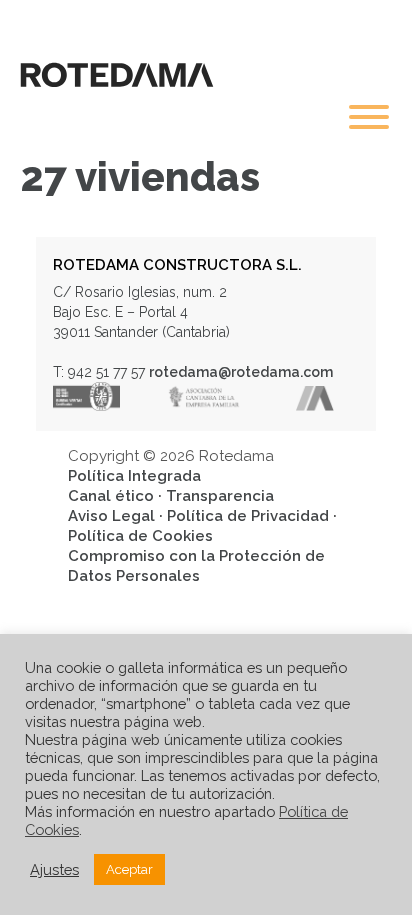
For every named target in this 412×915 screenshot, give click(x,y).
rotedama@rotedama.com (241, 372)
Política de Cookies (140, 536)
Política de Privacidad (248, 516)
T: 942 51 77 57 (99, 372)
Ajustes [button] (54, 869)
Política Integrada (134, 476)
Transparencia (220, 496)
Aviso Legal (111, 516)
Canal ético (111, 496)
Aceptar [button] (129, 869)
